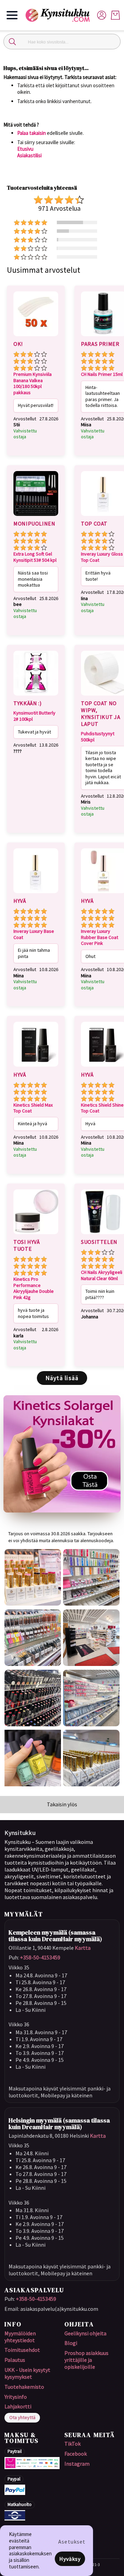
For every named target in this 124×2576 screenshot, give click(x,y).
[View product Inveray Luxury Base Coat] (36, 894)
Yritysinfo (16, 2397)
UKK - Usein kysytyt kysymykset (27, 2373)
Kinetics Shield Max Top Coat (33, 1108)
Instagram (77, 2464)
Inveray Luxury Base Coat (34, 934)
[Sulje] (12, 42)
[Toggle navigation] (12, 15)
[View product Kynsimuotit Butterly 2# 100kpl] (36, 697)
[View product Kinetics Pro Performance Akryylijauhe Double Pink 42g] (36, 1235)
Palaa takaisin (32, 133)
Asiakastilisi (29, 155)
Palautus (15, 2360)
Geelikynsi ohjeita (85, 2333)
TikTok (73, 2444)
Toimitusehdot (22, 2350)
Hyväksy (70, 2559)
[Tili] (102, 15)
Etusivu (25, 149)
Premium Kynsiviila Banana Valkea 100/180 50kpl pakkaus (33, 383)
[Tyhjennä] (112, 42)
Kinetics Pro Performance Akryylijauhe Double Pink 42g (34, 1288)
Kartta (83, 1948)
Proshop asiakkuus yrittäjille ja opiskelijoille (86, 2360)
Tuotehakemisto (24, 2387)
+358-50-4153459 (40, 1957)
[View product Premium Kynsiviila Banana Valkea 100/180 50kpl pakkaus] (36, 337)
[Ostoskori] (115, 15)
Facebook (76, 2454)
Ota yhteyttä (22, 2417)
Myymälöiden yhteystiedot (20, 2337)
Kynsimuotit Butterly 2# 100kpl (34, 716)
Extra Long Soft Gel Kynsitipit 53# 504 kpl (35, 557)
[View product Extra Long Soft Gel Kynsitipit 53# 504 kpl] (36, 517)
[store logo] (61, 15)
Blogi (71, 2343)
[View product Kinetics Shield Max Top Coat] (36, 1068)
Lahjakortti (18, 2406)
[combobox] (62, 42)
